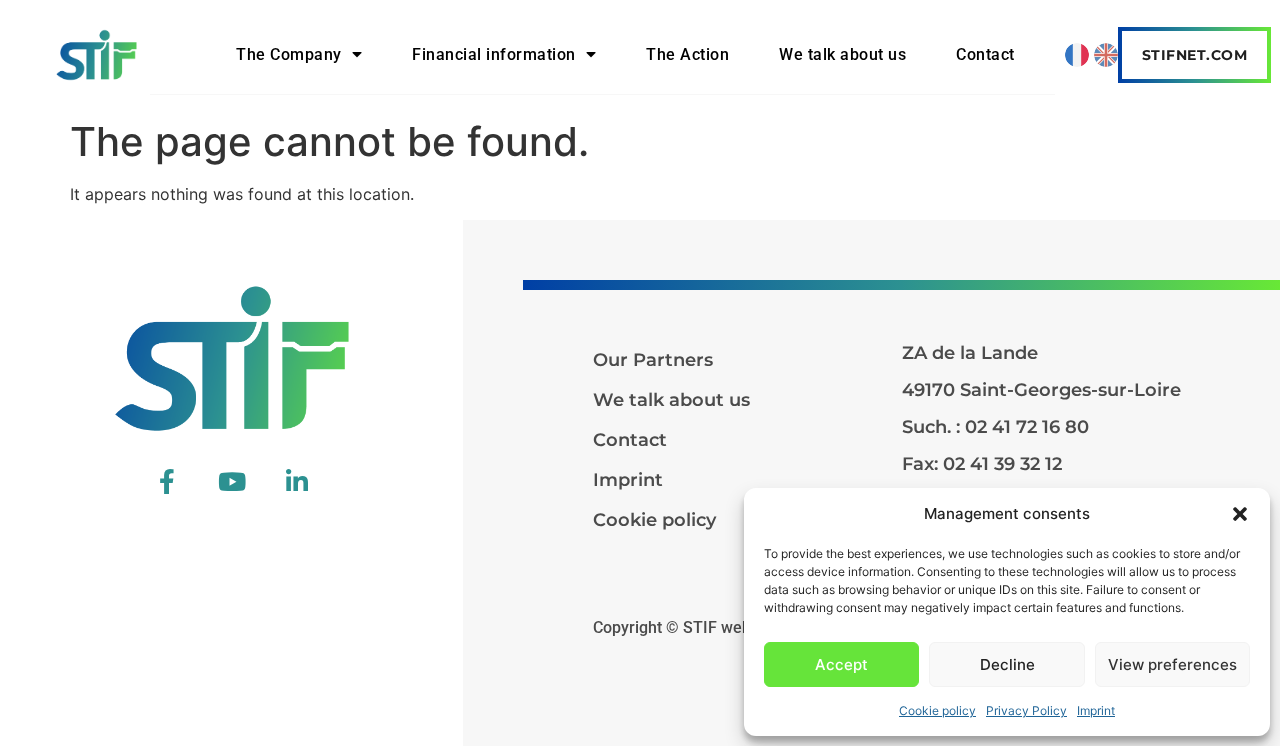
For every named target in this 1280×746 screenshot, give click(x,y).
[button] (1240, 514)
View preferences (1172, 664)
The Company (289, 54)
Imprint (1096, 710)
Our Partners (653, 360)
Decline (1007, 664)
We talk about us (842, 54)
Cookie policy (937, 710)
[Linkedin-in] (297, 482)
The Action (687, 54)
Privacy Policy (1026, 710)
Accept (841, 664)
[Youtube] (232, 482)
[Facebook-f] (167, 482)
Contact (985, 54)
